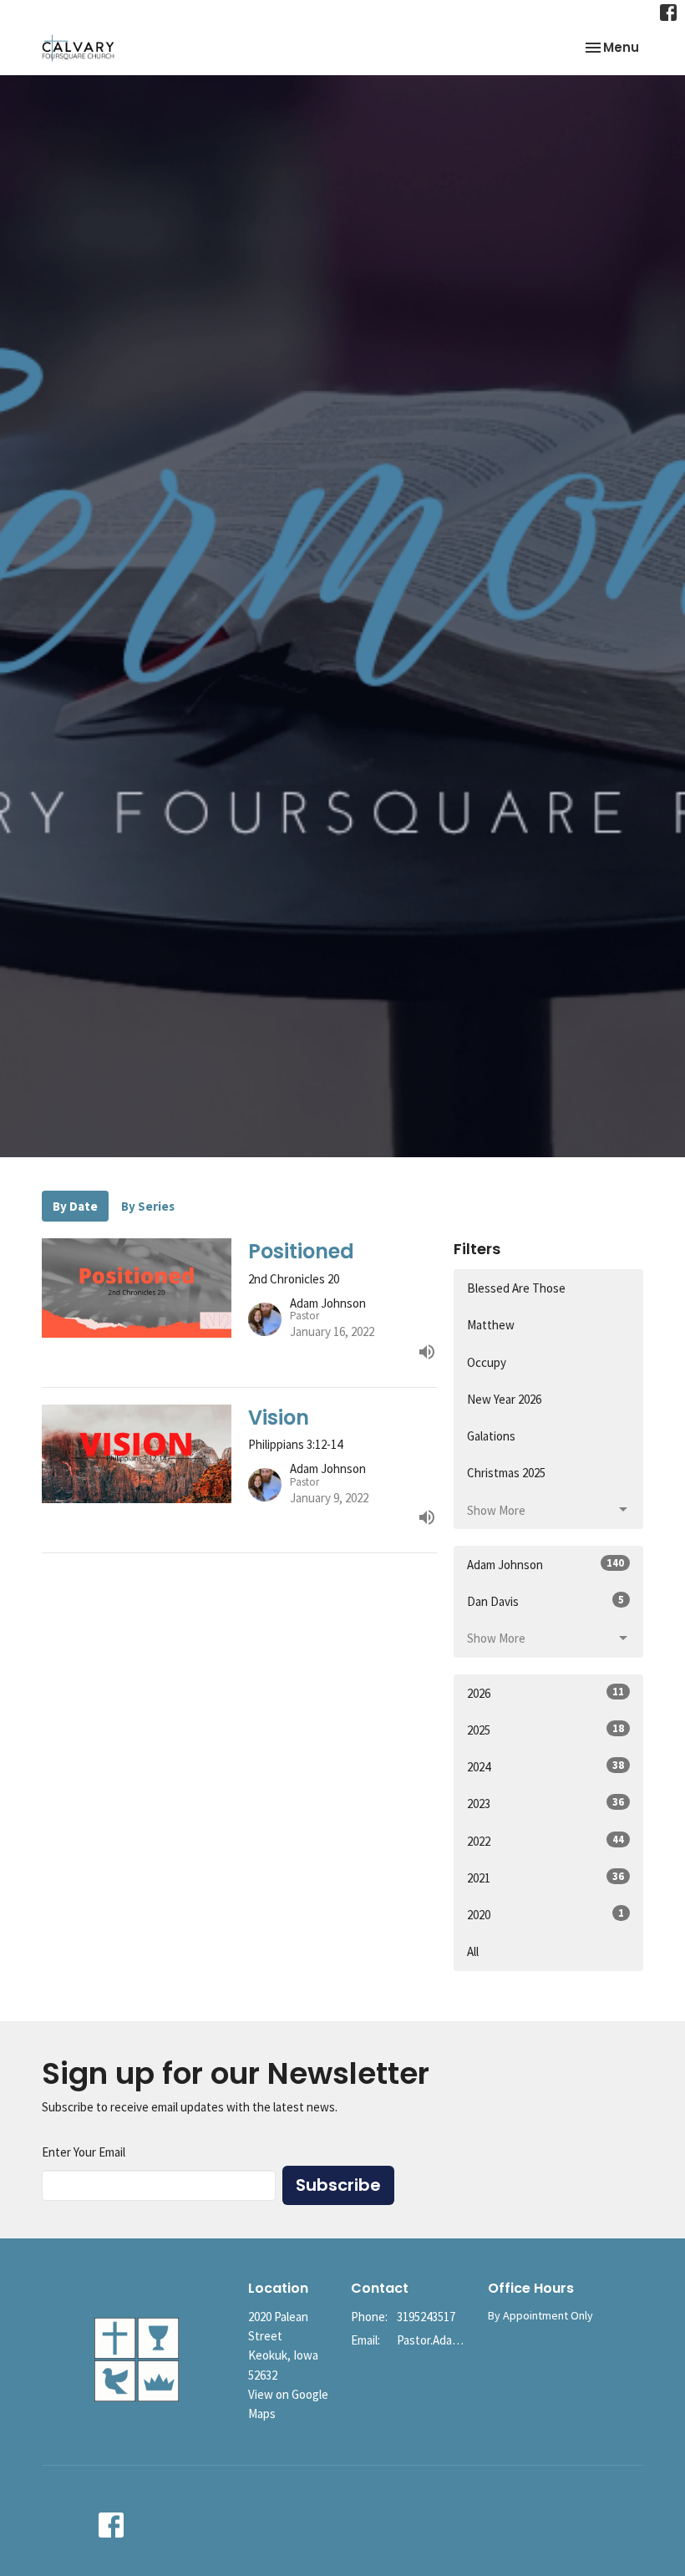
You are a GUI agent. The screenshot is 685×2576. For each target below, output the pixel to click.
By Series (148, 1206)
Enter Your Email (84, 2152)
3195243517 (426, 2317)
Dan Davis (545, 1601)
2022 (545, 1841)
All (473, 1951)
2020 (545, 1914)
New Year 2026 (504, 1399)
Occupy (487, 1362)
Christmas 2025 (506, 1473)
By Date (75, 1206)
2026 (545, 1693)
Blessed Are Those (516, 1288)
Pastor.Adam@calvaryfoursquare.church (434, 2340)
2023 (545, 1803)
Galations (491, 1436)
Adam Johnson (545, 1564)
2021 (545, 1877)
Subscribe (338, 2185)
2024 (545, 1766)
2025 (545, 1730)
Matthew (491, 1325)
